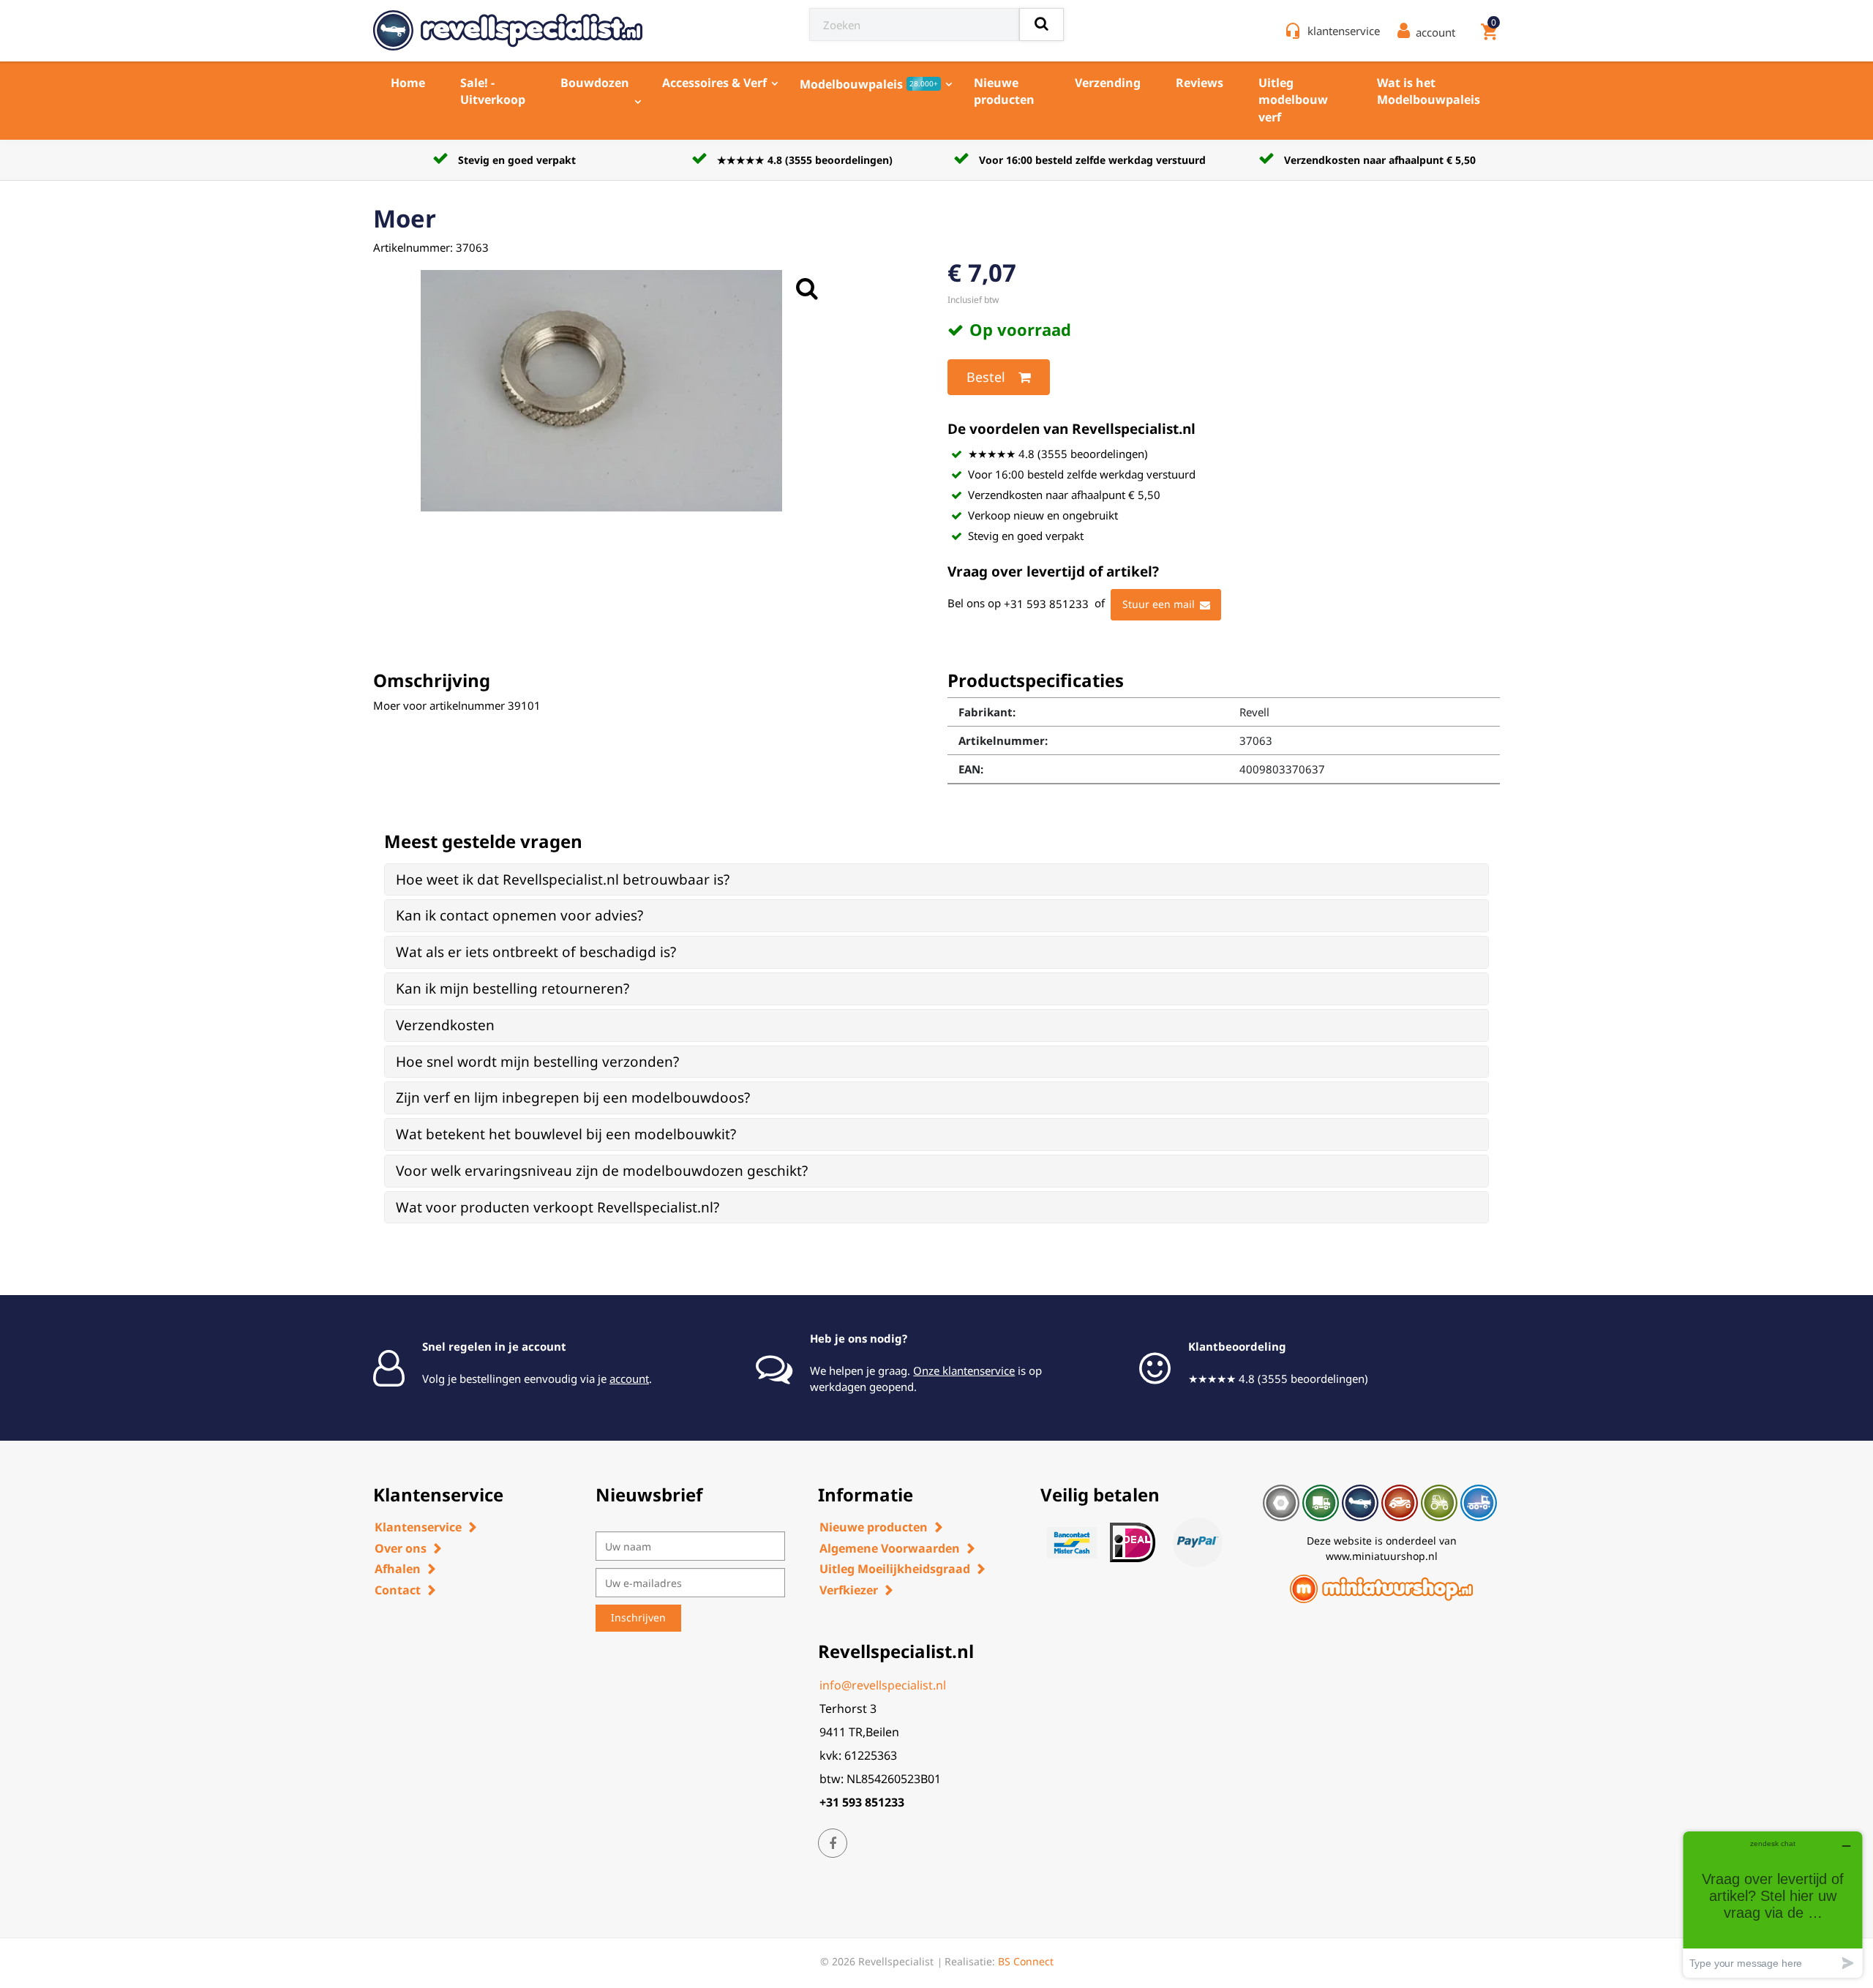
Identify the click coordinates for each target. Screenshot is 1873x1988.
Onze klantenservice (964, 1370)
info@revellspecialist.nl (883, 1685)
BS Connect (1026, 1961)
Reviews (1200, 83)
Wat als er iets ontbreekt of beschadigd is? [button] (536, 952)
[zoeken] (1041, 25)
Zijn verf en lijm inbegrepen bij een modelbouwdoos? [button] (573, 1098)
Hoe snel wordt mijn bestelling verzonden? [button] (537, 1062)
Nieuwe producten (1004, 91)
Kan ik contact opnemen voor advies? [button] (519, 915)
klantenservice (1344, 31)
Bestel (986, 377)
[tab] (936, 880)
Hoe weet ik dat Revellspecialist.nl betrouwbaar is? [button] (563, 879)
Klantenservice (418, 1527)
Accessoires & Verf (714, 83)
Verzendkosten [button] (445, 1025)
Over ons (401, 1548)
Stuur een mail (1159, 604)
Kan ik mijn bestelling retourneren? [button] (513, 989)
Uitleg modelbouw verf (1293, 100)
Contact (398, 1590)
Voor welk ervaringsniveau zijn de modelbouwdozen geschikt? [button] (602, 1171)
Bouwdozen (595, 83)
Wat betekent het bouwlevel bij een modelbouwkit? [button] (566, 1134)
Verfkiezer (849, 1590)
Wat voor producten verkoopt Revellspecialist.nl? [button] (558, 1207)
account (629, 1379)
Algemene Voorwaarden (890, 1548)
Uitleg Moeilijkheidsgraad (895, 1569)
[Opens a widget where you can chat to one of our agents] (1773, 1904)
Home (408, 83)
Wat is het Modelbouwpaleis (1429, 91)
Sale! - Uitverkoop (493, 91)
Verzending (1108, 83)
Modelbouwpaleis (869, 84)
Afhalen (398, 1569)
